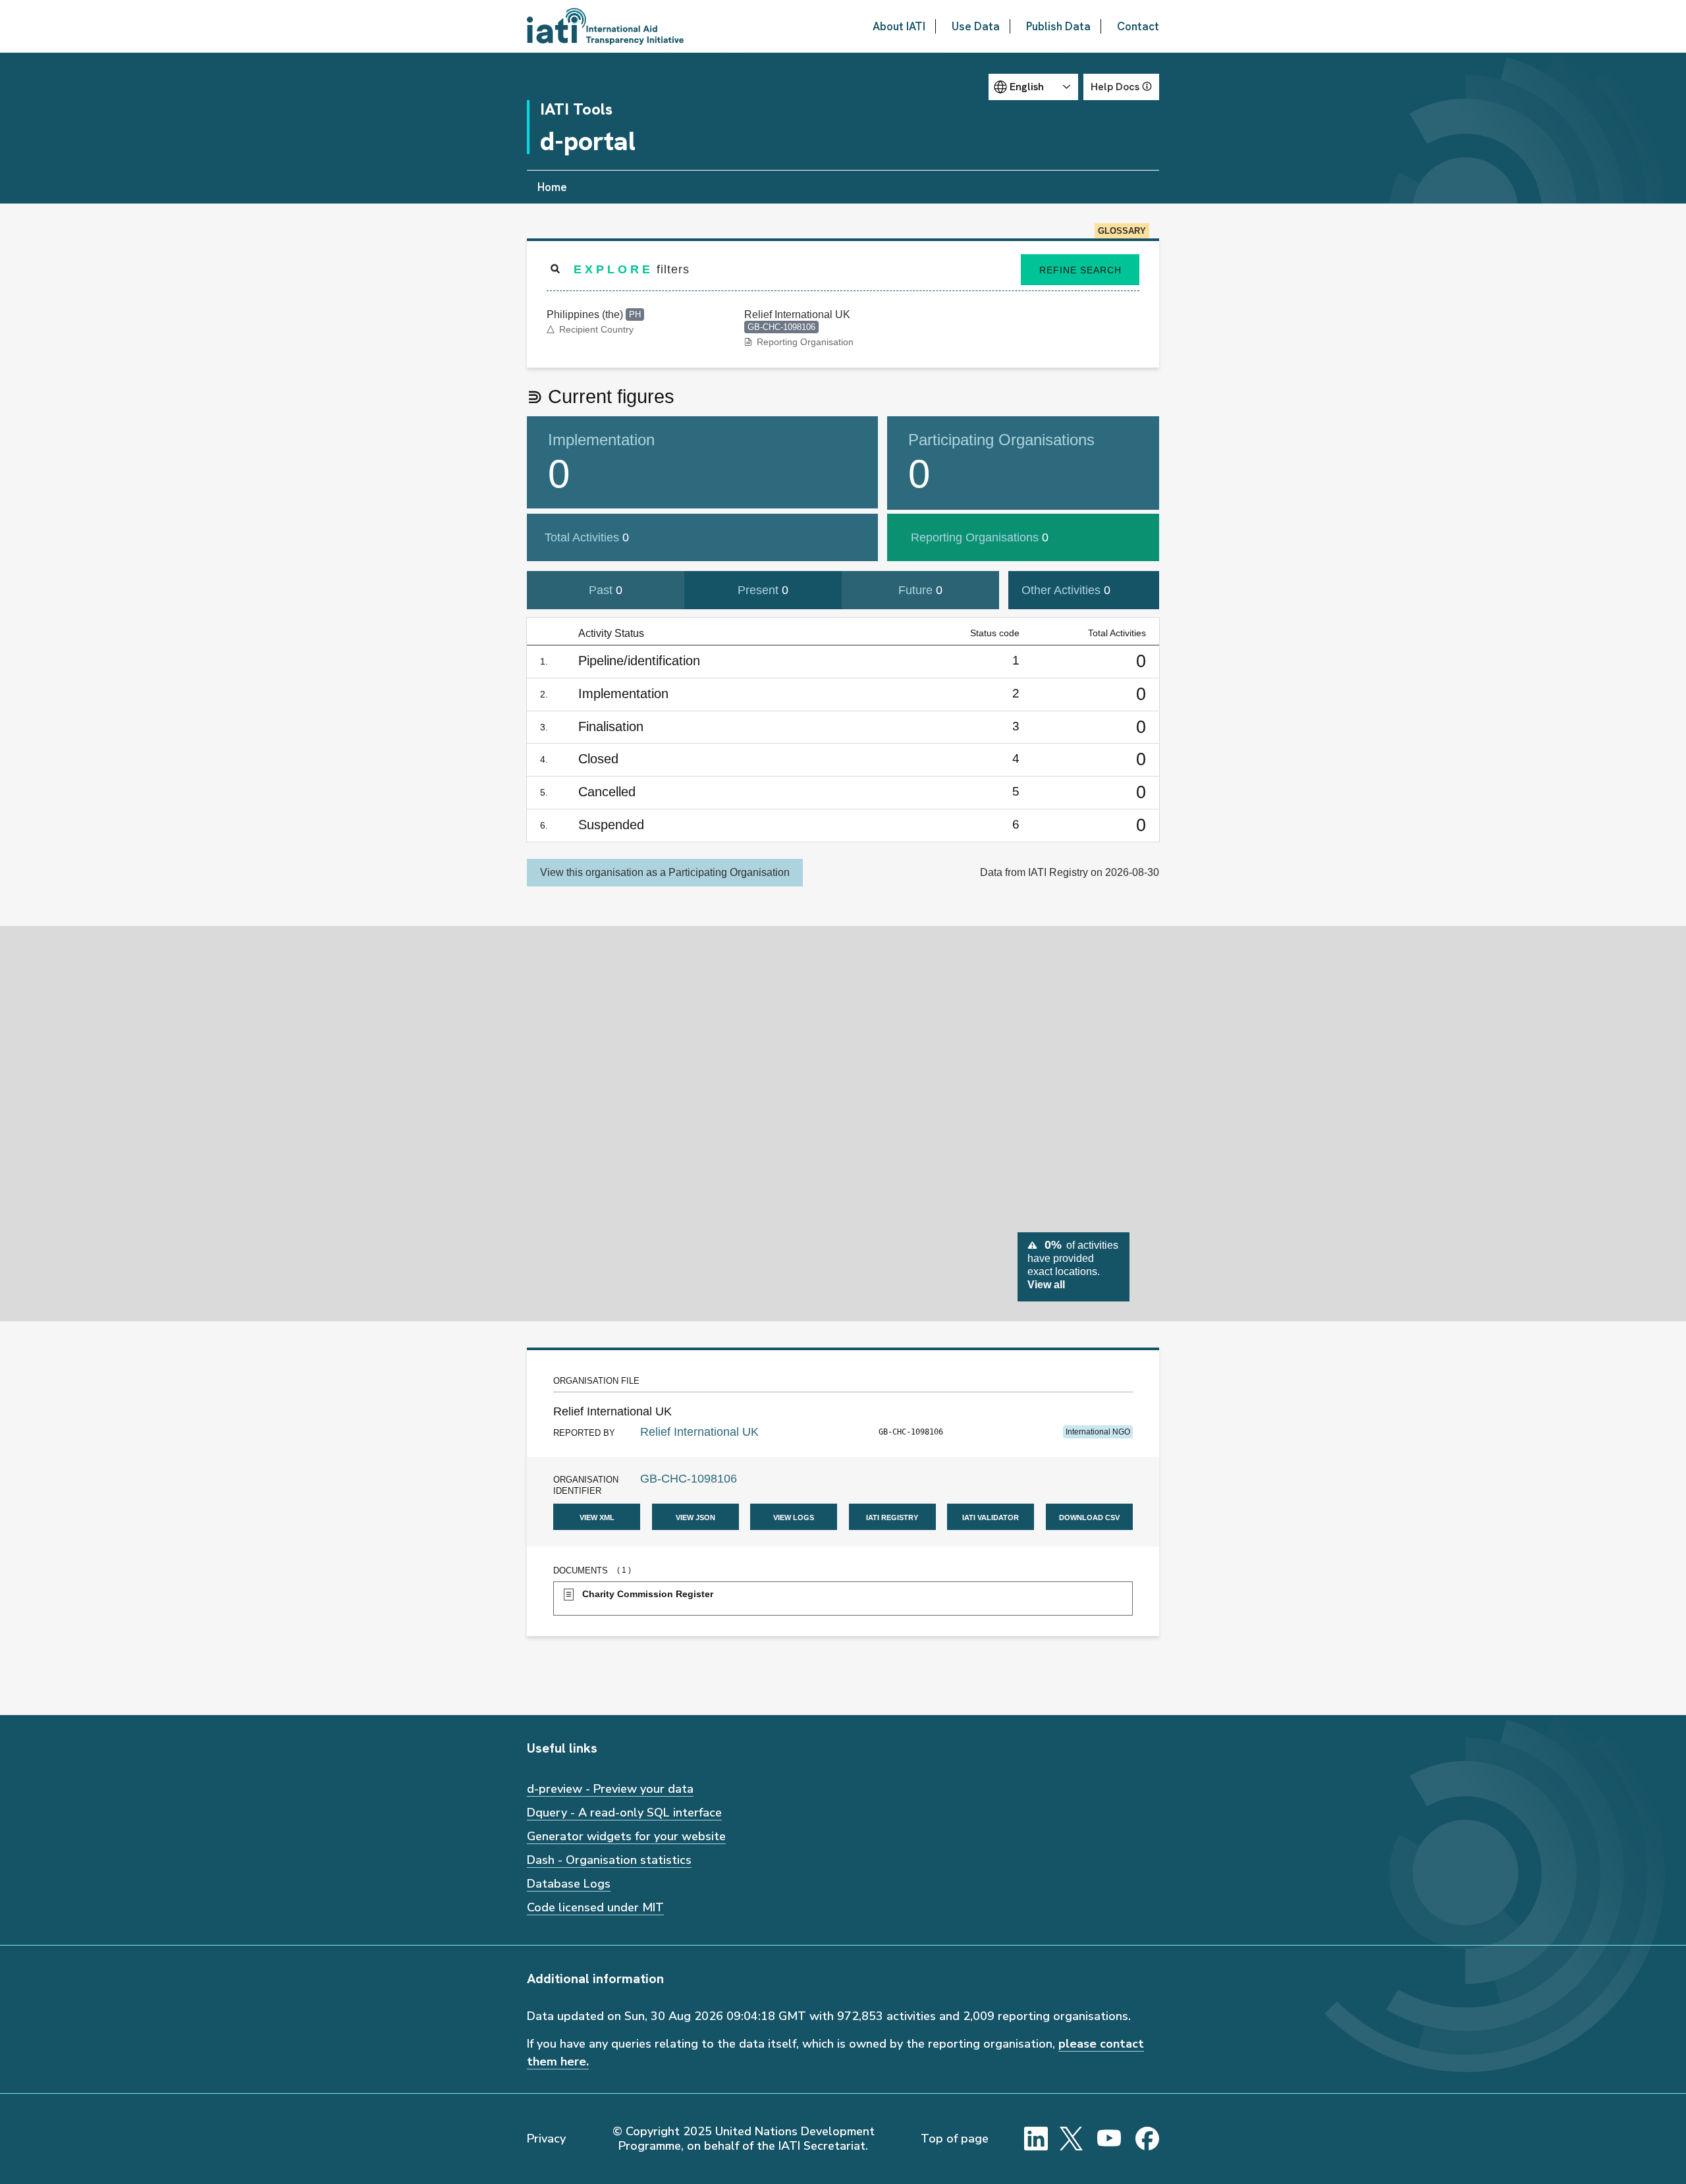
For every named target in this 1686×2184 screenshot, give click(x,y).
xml (597, 1516)
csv (1089, 1516)
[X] (1072, 2139)
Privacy (546, 2139)
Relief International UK (699, 1432)
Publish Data (1058, 26)
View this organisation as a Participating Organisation (665, 872)
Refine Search (1080, 270)
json (695, 1516)
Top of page (955, 2139)
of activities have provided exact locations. (1073, 1264)
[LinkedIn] (1036, 2139)
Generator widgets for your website (626, 1836)
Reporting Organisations (980, 537)
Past (606, 590)
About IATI (899, 26)
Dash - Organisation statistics (609, 1860)
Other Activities (1066, 590)
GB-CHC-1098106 (689, 1479)
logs (794, 1516)
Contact (1138, 26)
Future (920, 590)
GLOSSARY (1122, 231)
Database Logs (569, 1884)
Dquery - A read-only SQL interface (624, 1813)
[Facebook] (1147, 2139)
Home (552, 187)
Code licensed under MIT (595, 1907)
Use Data (976, 26)
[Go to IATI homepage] (605, 26)
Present (763, 590)
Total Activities (587, 537)
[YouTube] (1109, 2139)
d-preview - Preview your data (610, 1789)
